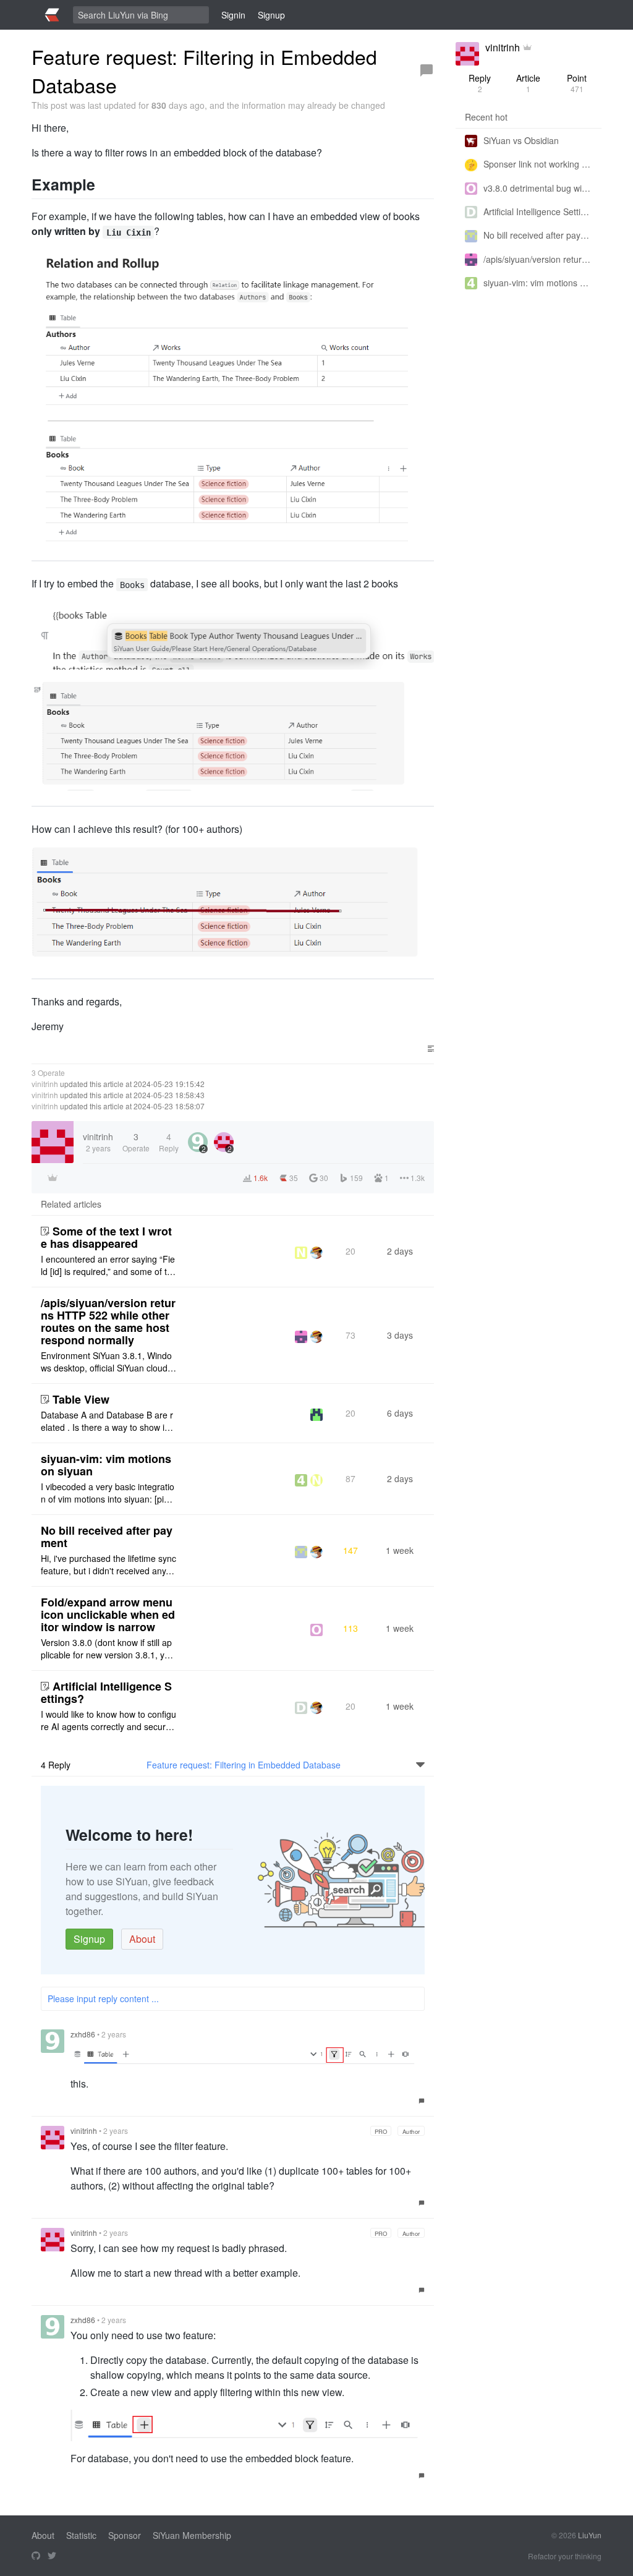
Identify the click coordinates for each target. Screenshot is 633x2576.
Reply (480, 83)
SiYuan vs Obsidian (521, 140)
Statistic (81, 2535)
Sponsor (125, 2535)
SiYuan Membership (192, 2535)
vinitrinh (45, 1084)
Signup (89, 1939)
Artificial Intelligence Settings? (106, 1692)
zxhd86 (83, 2034)
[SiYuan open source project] (36, 2556)
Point (577, 83)
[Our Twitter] (52, 2556)
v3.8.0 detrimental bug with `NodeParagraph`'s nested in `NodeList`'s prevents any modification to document (538, 188)
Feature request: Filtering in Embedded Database (244, 1765)
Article (528, 83)
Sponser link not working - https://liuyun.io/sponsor (538, 164)
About (142, 1939)
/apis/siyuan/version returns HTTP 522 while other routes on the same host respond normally (108, 1321)
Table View (81, 1399)
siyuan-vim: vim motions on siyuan (106, 1465)
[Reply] (427, 70)
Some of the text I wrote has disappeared (106, 1237)
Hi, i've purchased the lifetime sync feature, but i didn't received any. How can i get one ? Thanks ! (108, 1564)
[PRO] (527, 48)
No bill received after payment (107, 1537)
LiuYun (590, 2535)
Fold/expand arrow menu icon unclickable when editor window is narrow (108, 1614)
